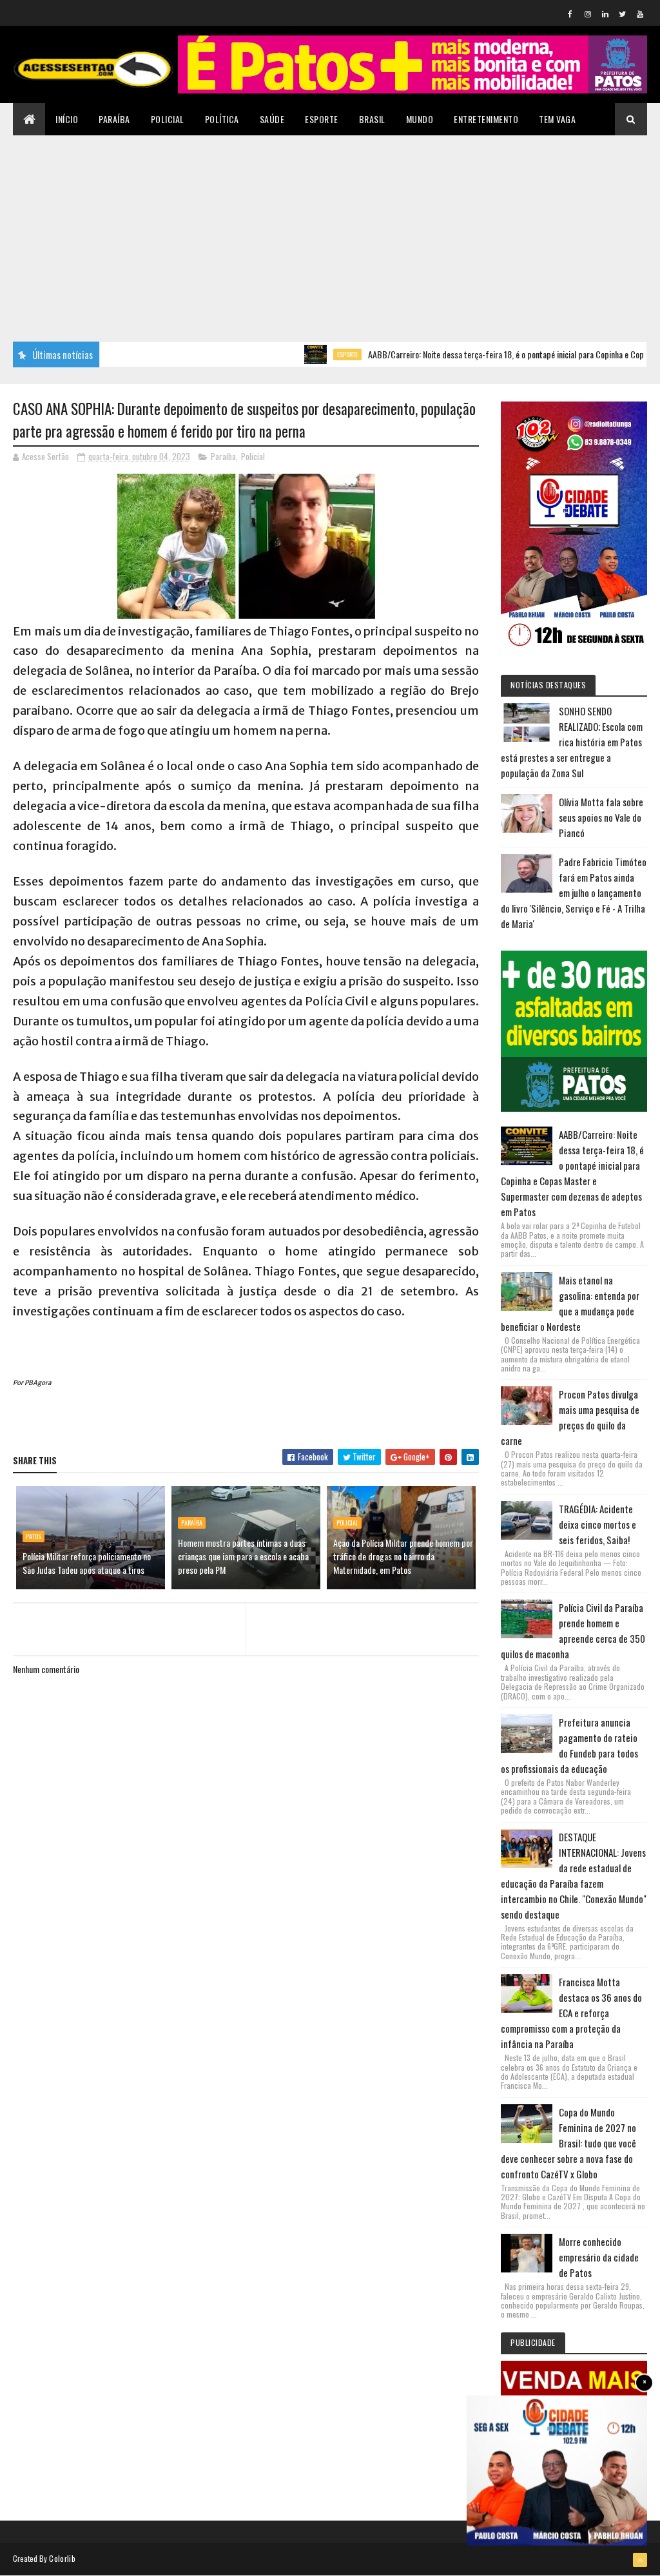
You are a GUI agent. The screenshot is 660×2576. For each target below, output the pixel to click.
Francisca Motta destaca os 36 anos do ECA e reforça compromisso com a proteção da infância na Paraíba (571, 2013)
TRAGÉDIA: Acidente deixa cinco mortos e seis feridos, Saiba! (597, 1524)
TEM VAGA (557, 119)
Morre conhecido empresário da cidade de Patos (599, 2257)
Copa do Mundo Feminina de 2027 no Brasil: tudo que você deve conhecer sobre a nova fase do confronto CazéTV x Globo (568, 2143)
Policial (168, 119)
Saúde (272, 119)
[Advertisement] (330, 232)
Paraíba (114, 119)
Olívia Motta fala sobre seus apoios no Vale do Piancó (601, 817)
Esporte (322, 119)
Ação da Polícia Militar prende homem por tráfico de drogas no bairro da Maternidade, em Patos (403, 1556)
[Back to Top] (640, 2560)
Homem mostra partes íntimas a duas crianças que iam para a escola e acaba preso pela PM (243, 1556)
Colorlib (62, 2558)
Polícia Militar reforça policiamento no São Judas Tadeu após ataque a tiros (87, 1563)
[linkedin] (605, 14)
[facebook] (570, 14)
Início (67, 119)
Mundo (420, 119)
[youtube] (640, 14)
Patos (34, 1536)
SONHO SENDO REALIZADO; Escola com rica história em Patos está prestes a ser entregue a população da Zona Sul (572, 742)
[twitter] (623, 14)
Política (222, 119)
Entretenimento (486, 119)
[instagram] (588, 14)
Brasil (372, 119)
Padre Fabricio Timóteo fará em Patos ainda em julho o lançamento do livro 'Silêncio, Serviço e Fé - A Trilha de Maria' (574, 893)
